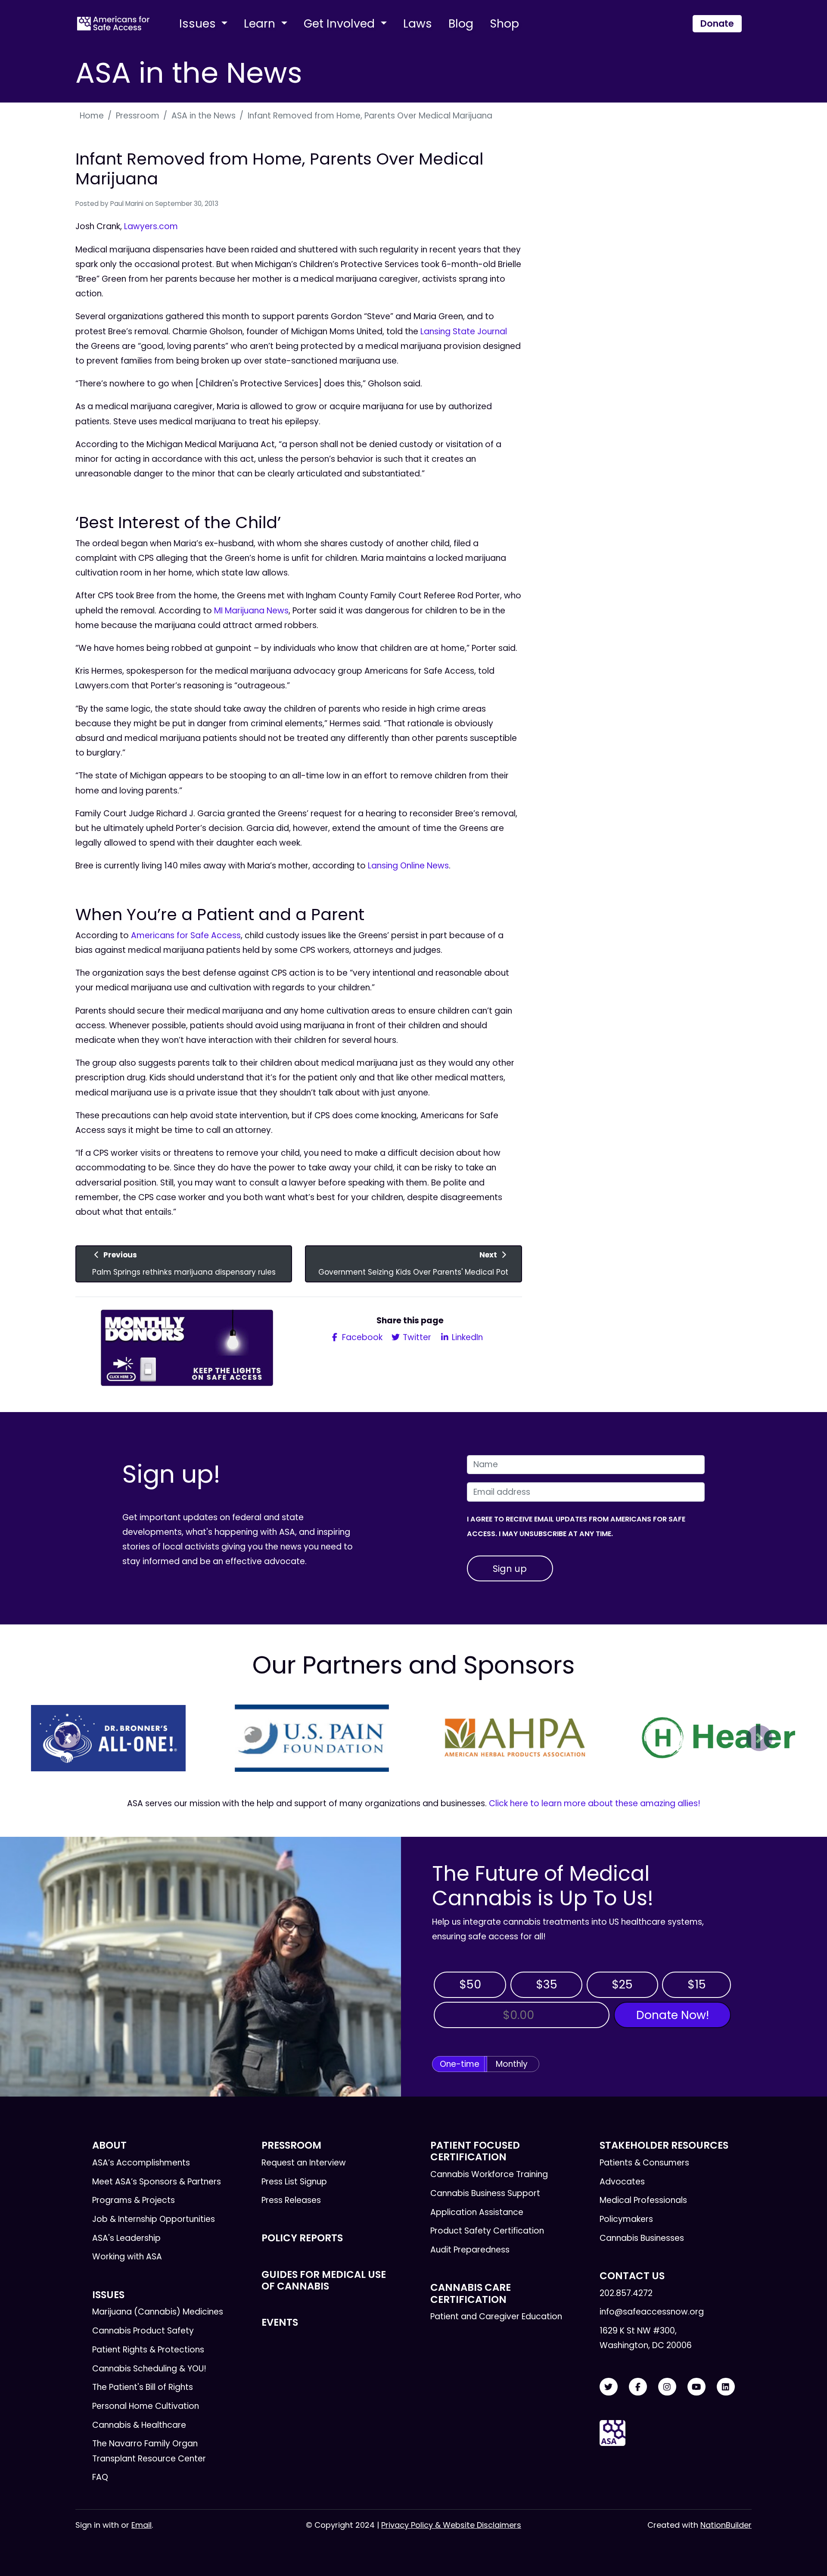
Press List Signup (294, 2182)
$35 (547, 1984)
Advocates (622, 2182)
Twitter (416, 1337)
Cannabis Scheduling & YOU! (149, 2369)
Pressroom (138, 116)
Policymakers (626, 2219)
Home (92, 116)
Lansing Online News (408, 866)
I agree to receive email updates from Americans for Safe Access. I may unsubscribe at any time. (576, 1526)
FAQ (100, 2477)
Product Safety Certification (487, 2231)
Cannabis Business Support (485, 2193)
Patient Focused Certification (475, 2151)
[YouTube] (696, 2387)
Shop (504, 23)
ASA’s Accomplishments (141, 2163)
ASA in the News (204, 116)
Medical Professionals (643, 2200)
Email (141, 2525)
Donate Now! (673, 2015)
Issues (199, 23)
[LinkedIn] (726, 2387)
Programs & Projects (134, 2200)
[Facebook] (638, 2387)
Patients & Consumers (644, 2163)
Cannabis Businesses (642, 2238)
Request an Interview (304, 2163)
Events (280, 2322)
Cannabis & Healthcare (139, 2425)
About (109, 2145)
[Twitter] (609, 2387)
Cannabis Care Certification (471, 2293)
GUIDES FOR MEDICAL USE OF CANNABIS (324, 2280)
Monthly (512, 2064)
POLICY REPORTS (302, 2238)
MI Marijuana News (251, 611)
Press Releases (291, 2200)
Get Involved (341, 23)
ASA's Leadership (126, 2238)
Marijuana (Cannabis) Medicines (158, 2312)
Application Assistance (477, 2212)
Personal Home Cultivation (146, 2406)
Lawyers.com (151, 226)
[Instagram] (667, 2387)
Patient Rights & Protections (148, 2350)
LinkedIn (466, 1337)
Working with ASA (127, 2257)
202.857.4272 (626, 2293)
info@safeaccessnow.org (652, 2312)
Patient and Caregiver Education (496, 2316)
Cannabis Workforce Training (489, 2174)
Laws (418, 23)
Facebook (361, 1337)
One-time (460, 2064)
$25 (622, 1984)
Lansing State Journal (464, 331)
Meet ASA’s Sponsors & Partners (157, 2182)
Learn (261, 23)
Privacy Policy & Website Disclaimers (451, 2525)
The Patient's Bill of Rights (143, 2387)
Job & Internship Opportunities (154, 2219)
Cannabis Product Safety (143, 2331)
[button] (68, 1738)
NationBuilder (726, 2525)
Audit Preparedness (470, 2250)
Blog (461, 23)
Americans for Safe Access (186, 935)
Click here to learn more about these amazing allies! (595, 1803)
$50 (470, 1984)
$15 (697, 1984)
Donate (717, 23)
